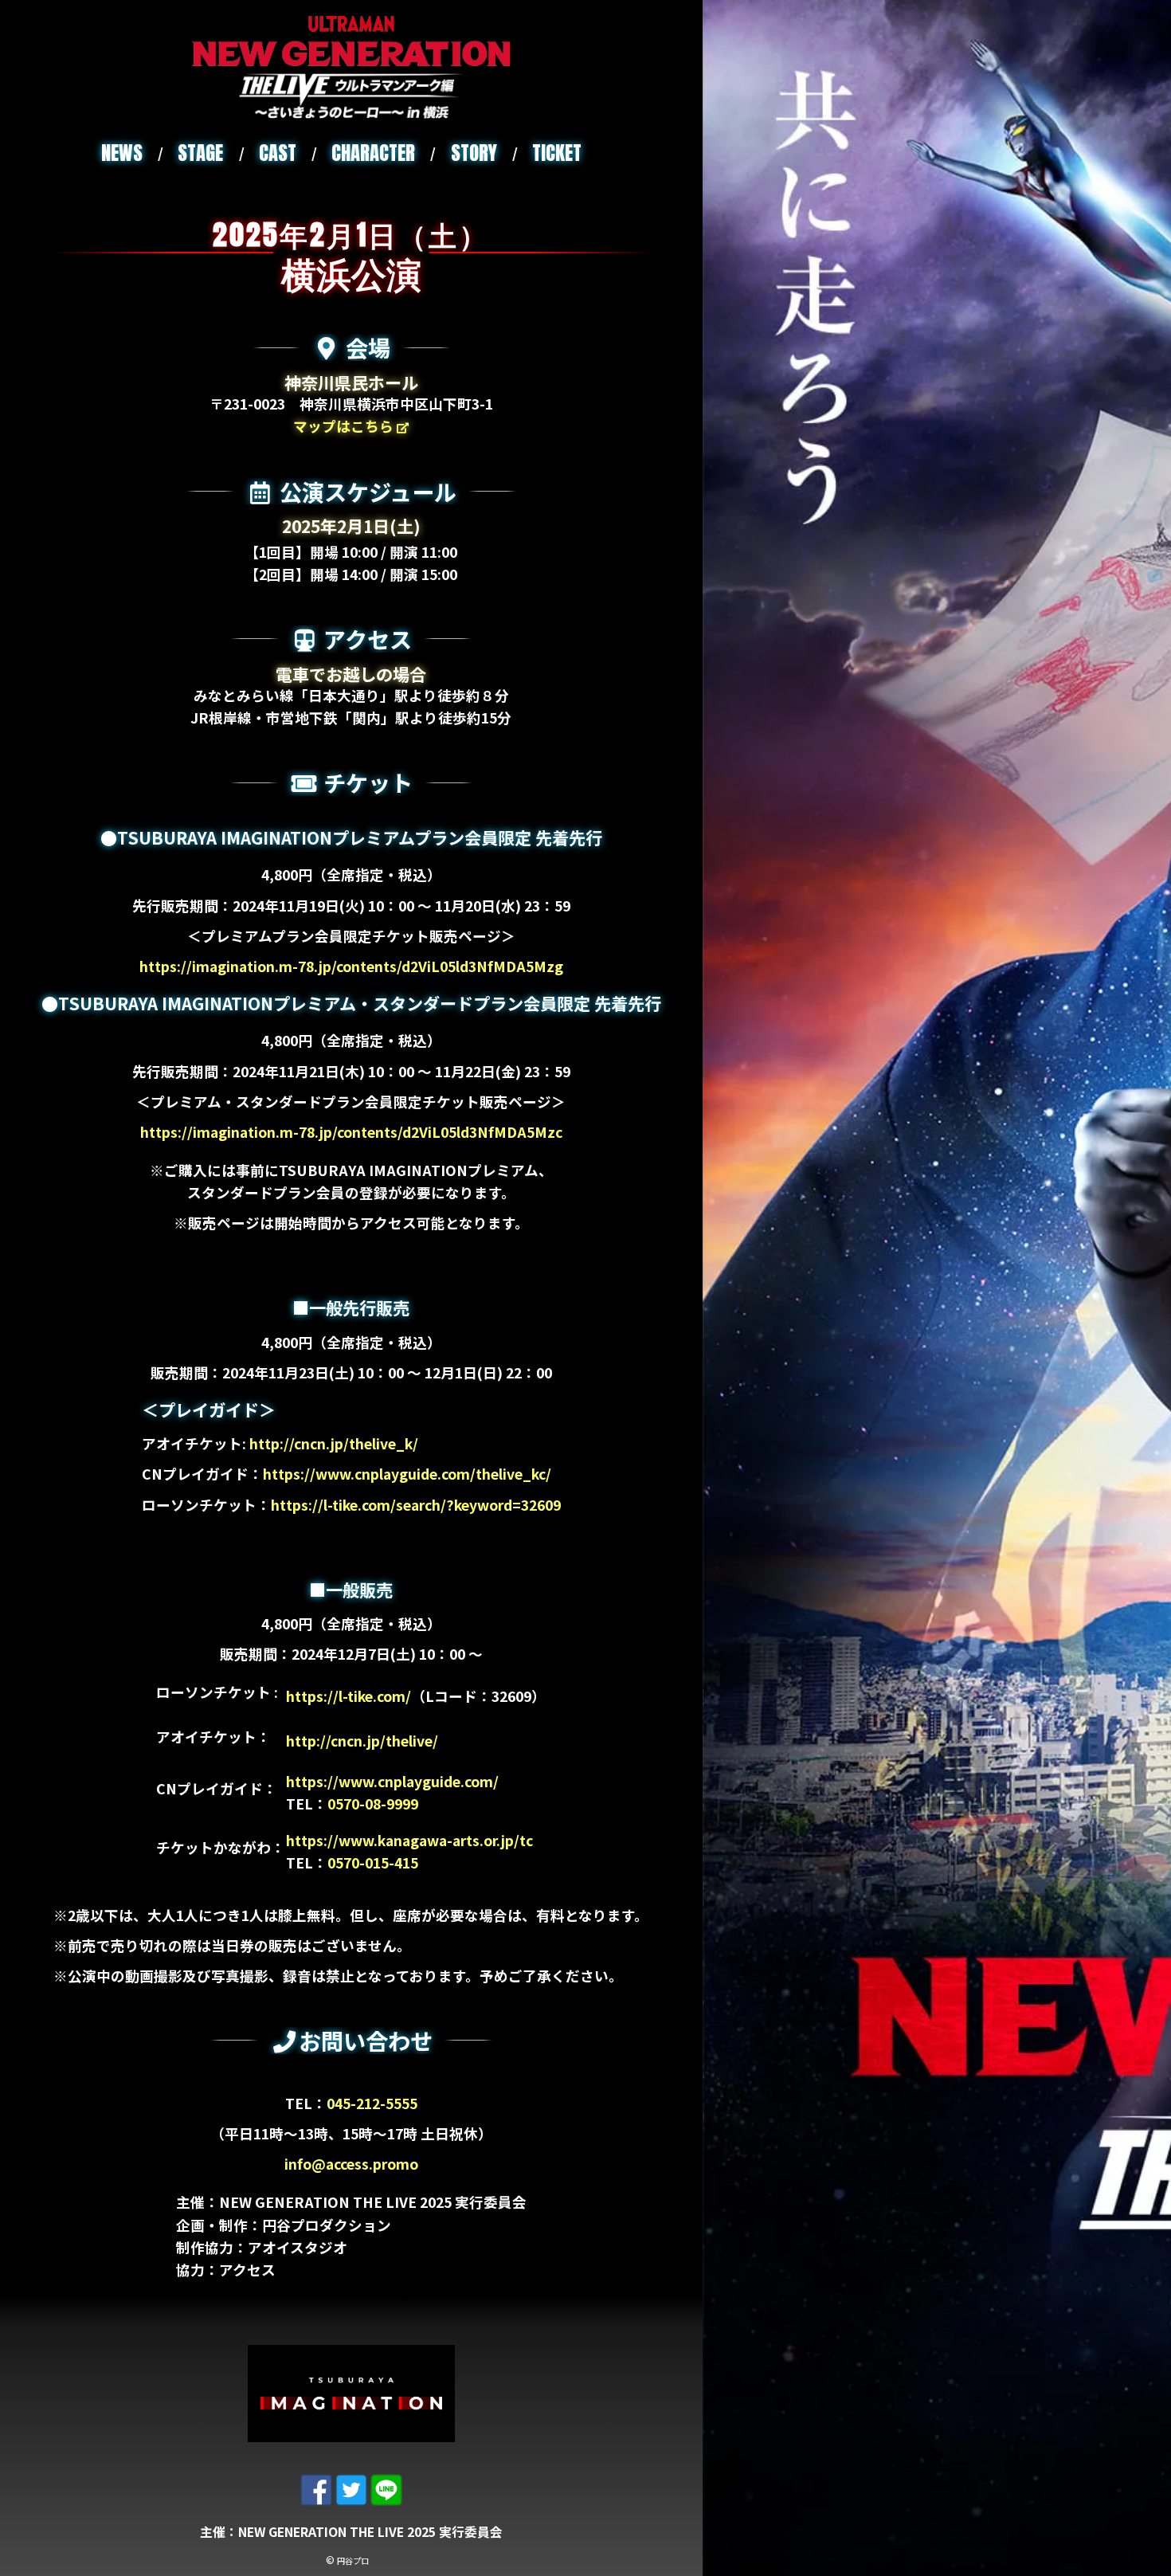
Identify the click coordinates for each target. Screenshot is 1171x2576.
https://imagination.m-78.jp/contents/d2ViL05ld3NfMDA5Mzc (351, 1132)
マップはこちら (345, 426)
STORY (474, 153)
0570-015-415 (373, 1862)
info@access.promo (351, 2164)
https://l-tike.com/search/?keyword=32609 (416, 1505)
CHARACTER (373, 153)
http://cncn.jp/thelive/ (362, 1741)
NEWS (122, 153)
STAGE (200, 153)
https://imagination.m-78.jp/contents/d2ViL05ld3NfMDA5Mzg (351, 966)
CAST (278, 153)
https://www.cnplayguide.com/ (392, 1781)
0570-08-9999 (373, 1804)
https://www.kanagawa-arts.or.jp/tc (409, 1840)
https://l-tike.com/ (349, 1696)
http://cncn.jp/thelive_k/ (334, 1443)
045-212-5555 (372, 2103)
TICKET (557, 153)
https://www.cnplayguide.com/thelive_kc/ (407, 1474)
